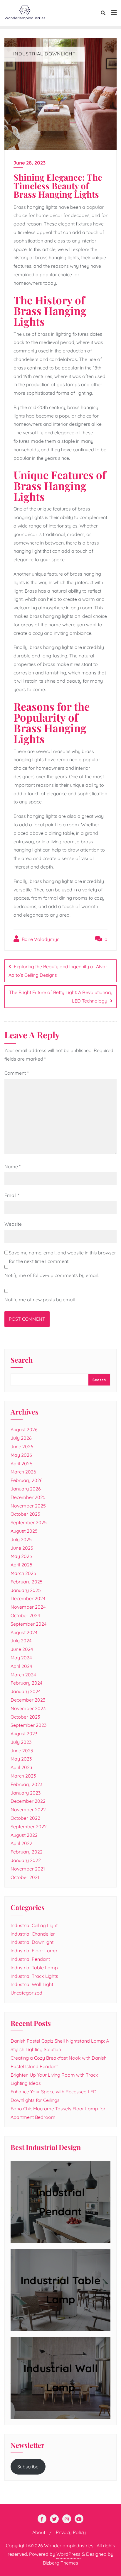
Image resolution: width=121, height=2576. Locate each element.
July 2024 (21, 1641)
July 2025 (21, 1539)
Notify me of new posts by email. (40, 1300)
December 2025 (28, 1497)
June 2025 (22, 1548)
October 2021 (25, 1877)
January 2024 (26, 1691)
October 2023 (25, 1717)
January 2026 (26, 1489)
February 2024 (26, 1683)
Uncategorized (26, 1993)
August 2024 (24, 1632)
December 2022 (28, 1801)
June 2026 (22, 1446)
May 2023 (21, 1759)
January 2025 (26, 1590)
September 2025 (29, 1522)
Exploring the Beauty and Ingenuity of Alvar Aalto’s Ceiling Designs (58, 971)
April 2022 (21, 1843)
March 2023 (23, 1776)
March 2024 (23, 1675)
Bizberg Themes (60, 2563)
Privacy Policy (71, 2532)
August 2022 (24, 1835)
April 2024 (21, 1666)
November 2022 (28, 1810)
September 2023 (28, 1725)
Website (13, 1224)
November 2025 (28, 1506)
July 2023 (21, 1742)
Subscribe (28, 2467)
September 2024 (28, 1624)
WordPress (68, 2554)
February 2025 (27, 1582)
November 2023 (28, 1708)
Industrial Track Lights (34, 1976)
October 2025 (25, 1514)
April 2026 (21, 1463)
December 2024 (28, 1598)
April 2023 (21, 1767)
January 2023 (26, 1793)
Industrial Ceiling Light (34, 1925)
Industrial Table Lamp (34, 1968)
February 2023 (26, 1784)
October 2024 (25, 1615)
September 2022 (29, 1827)
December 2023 (28, 1700)
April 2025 (21, 1565)
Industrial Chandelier (33, 1934)
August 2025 (24, 1531)
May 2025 (21, 1556)
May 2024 (21, 1658)
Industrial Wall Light (32, 1984)
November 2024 (28, 1607)
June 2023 (22, 1751)
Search (22, 1360)
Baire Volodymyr (40, 939)
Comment (16, 1073)
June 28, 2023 (30, 163)
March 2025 (23, 1573)
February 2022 (27, 1852)
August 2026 (24, 1429)
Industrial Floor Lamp (34, 1951)
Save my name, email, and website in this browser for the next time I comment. (62, 1257)
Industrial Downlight (32, 1942)
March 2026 (23, 1472)
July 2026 (21, 1438)
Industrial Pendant (30, 1959)
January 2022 (26, 1860)
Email (12, 1195)
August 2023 (24, 1734)
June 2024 (22, 1649)
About (39, 2532)
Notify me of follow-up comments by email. (52, 1275)
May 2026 (21, 1455)
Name (12, 1166)
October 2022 (25, 1818)
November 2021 (28, 1869)
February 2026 (27, 1480)
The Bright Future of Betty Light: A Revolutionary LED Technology (61, 997)
